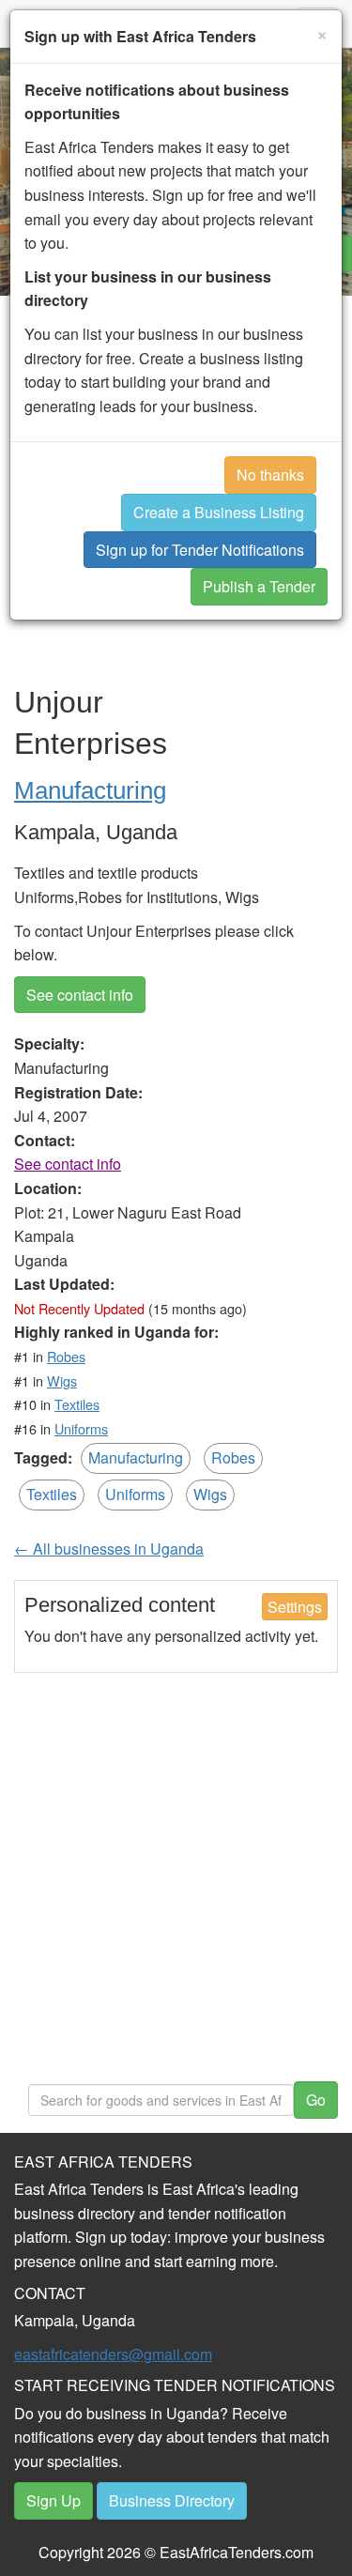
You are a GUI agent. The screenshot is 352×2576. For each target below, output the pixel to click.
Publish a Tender (259, 586)
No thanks (270, 475)
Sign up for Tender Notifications (200, 550)
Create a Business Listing (219, 512)
